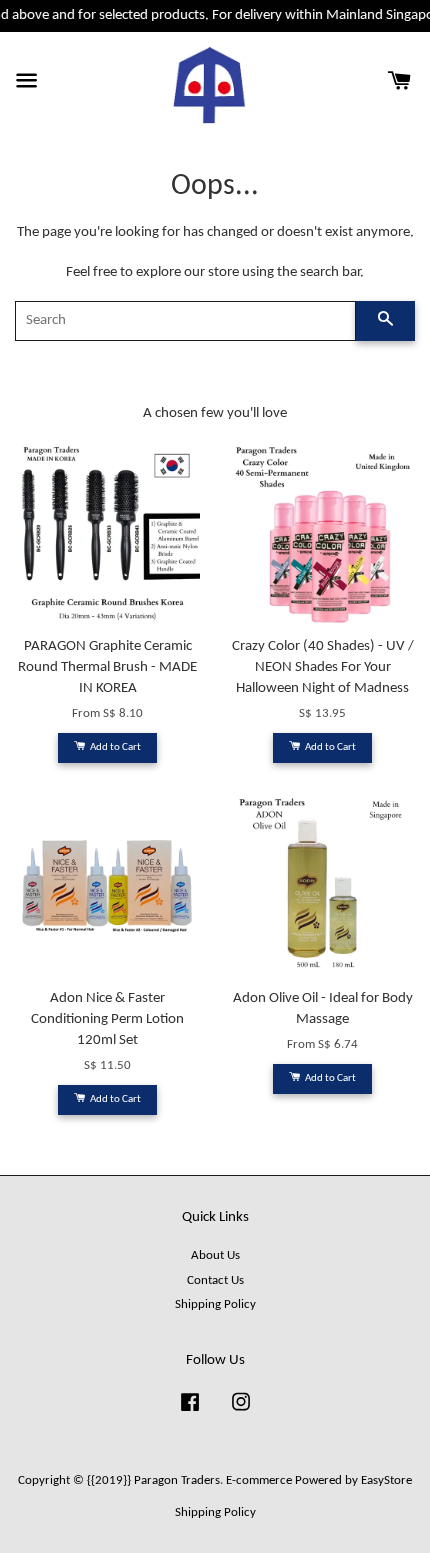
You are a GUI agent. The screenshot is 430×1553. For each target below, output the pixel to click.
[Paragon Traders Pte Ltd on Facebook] (190, 1412)
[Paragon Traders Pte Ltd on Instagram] (241, 1412)
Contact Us (215, 1280)
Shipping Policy (215, 1304)
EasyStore (386, 1480)
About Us (215, 1255)
